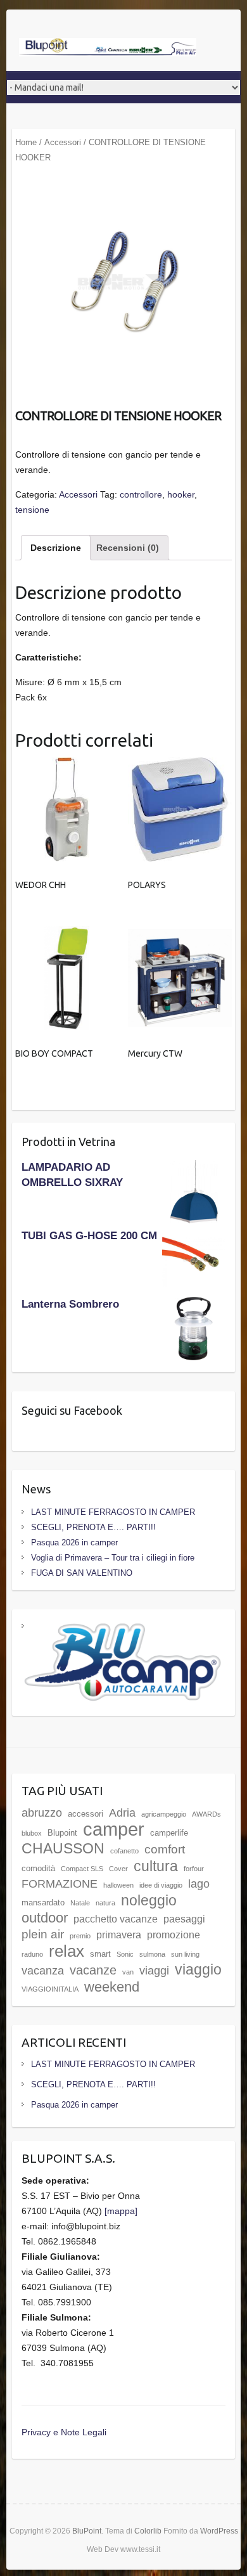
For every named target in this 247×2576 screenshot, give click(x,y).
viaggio (198, 1969)
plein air (43, 1934)
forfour (194, 1869)
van (128, 1972)
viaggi (154, 1971)
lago (199, 1884)
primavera (119, 1935)
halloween (118, 1885)
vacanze (93, 1970)
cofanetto (124, 1851)
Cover (118, 1869)
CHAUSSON (63, 1848)
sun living (185, 1954)
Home (26, 142)
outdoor (45, 1918)
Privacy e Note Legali (64, 2432)
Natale (80, 1903)
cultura (156, 1866)
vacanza (43, 1971)
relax (66, 1951)
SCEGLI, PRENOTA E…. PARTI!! (93, 1527)
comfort (165, 1849)
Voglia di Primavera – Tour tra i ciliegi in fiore (113, 1558)
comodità (38, 1868)
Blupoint (62, 1833)
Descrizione (56, 548)
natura (105, 1903)
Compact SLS (82, 1869)
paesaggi (184, 1919)
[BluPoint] (108, 48)
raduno (32, 1954)
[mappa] (121, 2211)
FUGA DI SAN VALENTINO (82, 1573)
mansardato (43, 1903)
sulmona (152, 1954)
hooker (181, 494)
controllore (141, 494)
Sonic (125, 1954)
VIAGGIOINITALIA (50, 1989)
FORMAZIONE (60, 1884)
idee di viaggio (161, 1885)
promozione (174, 1935)
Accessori (63, 142)
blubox (32, 1833)
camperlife (169, 1833)
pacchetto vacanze (116, 1919)
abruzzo (42, 1813)
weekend (112, 1987)
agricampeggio (164, 1814)
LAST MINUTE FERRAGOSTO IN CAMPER (113, 1512)
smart (100, 1954)
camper (114, 1829)
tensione (32, 510)
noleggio (149, 1900)
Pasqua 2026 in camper (74, 1542)
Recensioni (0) (128, 548)
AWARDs (206, 1814)
